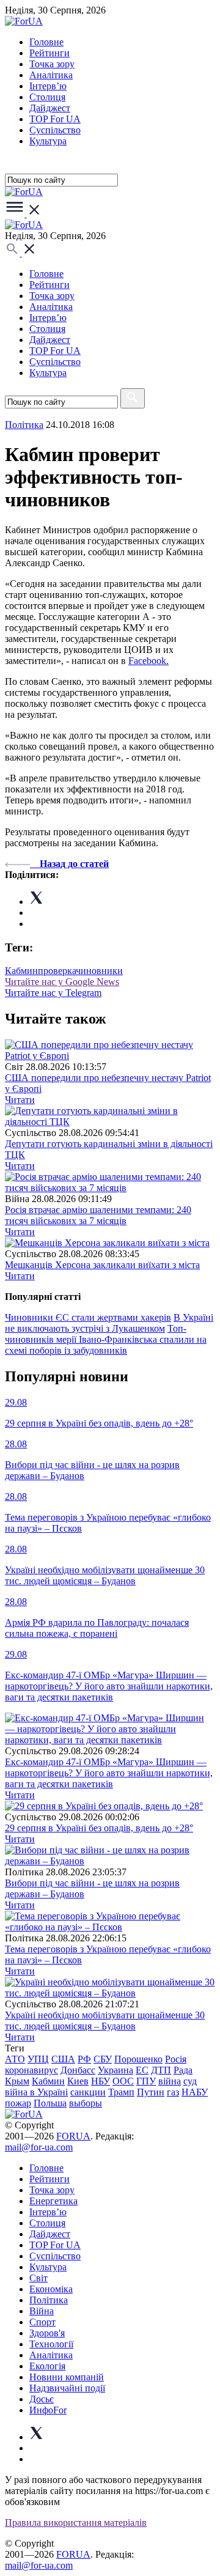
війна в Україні (36, 2092)
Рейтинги (50, 53)
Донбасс (78, 2070)
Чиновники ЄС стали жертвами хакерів (88, 1317)
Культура (48, 141)
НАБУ (195, 2092)
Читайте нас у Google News (62, 982)
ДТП (161, 2070)
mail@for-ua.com (39, 2147)
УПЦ (38, 2059)
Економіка (51, 2289)
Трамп (121, 2092)
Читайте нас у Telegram (53, 993)
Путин (151, 2092)
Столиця (47, 97)
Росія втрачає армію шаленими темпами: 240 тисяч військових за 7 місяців (98, 1215)
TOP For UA (55, 119)
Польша (50, 2103)
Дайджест (50, 108)
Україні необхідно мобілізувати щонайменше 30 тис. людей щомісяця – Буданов (105, 2021)
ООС (123, 2081)
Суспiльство (55, 130)
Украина (116, 2070)
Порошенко (138, 2059)
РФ (84, 2059)
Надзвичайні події (67, 2388)
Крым (17, 2081)
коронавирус (31, 2070)
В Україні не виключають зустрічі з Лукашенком (109, 1323)
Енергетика (53, 2201)
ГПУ (146, 2081)
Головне (46, 42)
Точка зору (52, 64)
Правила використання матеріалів (76, 2522)
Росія (176, 2059)
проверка (57, 971)
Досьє (42, 2399)
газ (173, 2092)
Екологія (47, 2366)
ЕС (142, 2070)
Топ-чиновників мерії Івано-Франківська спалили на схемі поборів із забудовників (106, 1339)
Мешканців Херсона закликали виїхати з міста (102, 1265)
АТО (15, 2059)
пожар (18, 2103)
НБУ (101, 2081)
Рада (183, 2070)
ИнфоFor (48, 2410)
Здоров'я (47, 2333)
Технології (51, 2344)
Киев (78, 2081)
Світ (38, 2278)
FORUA (73, 2136)
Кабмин (21, 971)
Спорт (42, 2322)
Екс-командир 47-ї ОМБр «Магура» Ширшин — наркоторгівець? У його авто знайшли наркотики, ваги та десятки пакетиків (109, 1773)
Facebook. (148, 661)
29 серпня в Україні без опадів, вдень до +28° (99, 1828)
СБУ (103, 2059)
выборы (86, 2103)
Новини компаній (67, 2377)
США (63, 2059)
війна (170, 2081)
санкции (88, 2092)
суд (190, 2081)
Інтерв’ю (48, 86)
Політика (49, 2300)
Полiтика (24, 425)
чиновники (99, 971)
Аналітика (51, 75)
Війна (42, 2311)
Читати (20, 1100)
